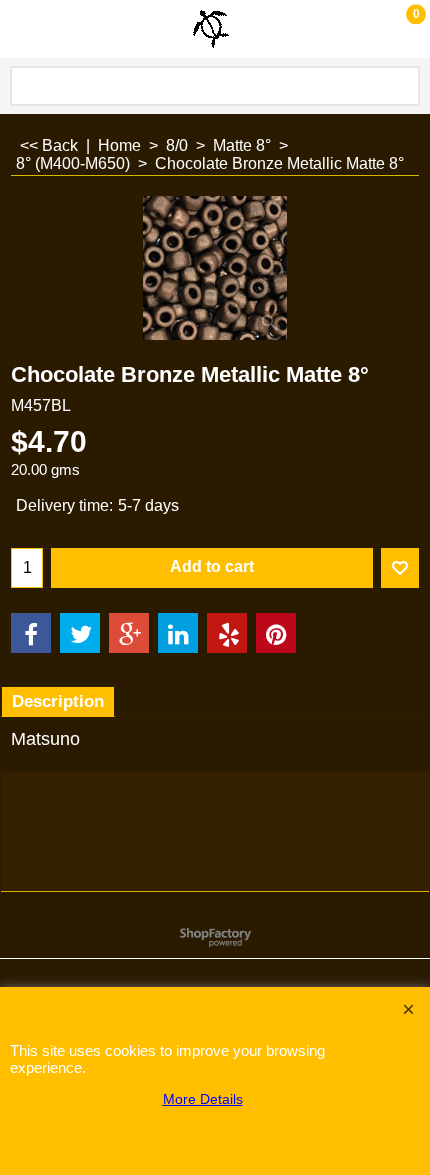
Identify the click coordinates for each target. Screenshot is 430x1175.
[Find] (401, 86)
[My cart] (396, 28)
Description (58, 701)
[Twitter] (80, 633)
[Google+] (129, 633)
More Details (203, 1099)
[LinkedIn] (178, 633)
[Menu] (20, 31)
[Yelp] (227, 633)
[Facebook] (31, 633)
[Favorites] (400, 568)
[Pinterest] (276, 633)
